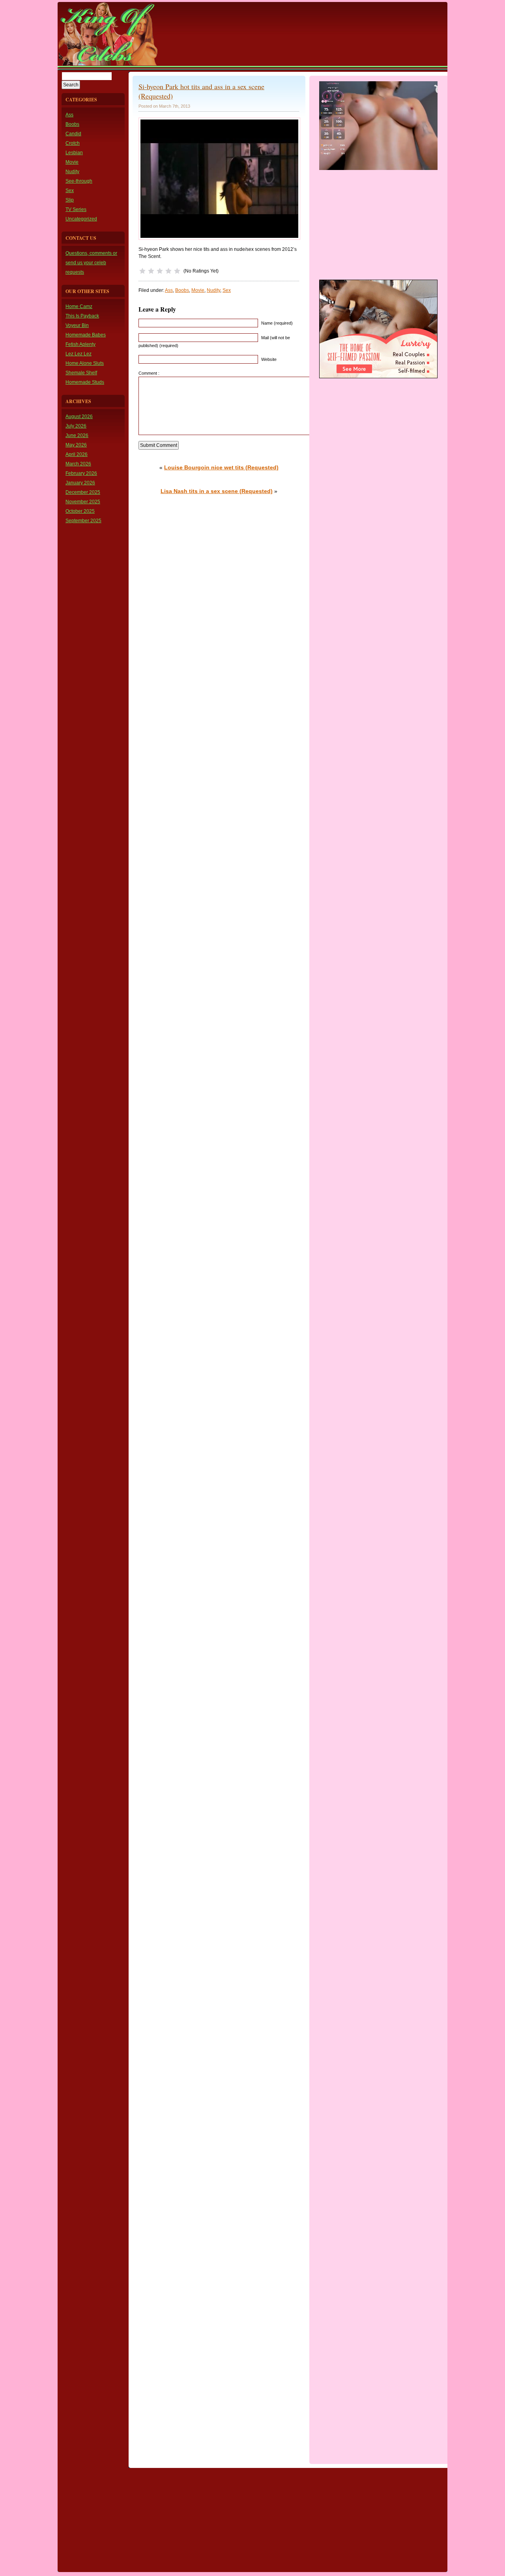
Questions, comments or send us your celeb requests (91, 263)
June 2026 (77, 435)
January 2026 (80, 483)
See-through (79, 181)
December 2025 (83, 492)
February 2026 (81, 473)
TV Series (76, 209)
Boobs (72, 124)
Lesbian (74, 153)
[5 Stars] (177, 271)
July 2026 (76, 426)
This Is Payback (82, 316)
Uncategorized (81, 219)
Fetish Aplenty (80, 344)
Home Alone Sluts (85, 363)
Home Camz (79, 306)
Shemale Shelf (81, 373)
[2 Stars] (151, 271)
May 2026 (76, 445)
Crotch (73, 143)
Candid (73, 134)
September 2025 (83, 521)
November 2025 (83, 502)
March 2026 (78, 464)
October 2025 (80, 511)
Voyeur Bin (77, 325)
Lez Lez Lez (79, 354)
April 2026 (77, 454)
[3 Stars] (160, 271)
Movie (72, 162)
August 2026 (79, 417)
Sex (70, 191)
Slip (70, 200)
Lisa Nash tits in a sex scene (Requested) (217, 491)
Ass (69, 115)
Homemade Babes (86, 335)
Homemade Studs (85, 382)
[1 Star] (142, 271)
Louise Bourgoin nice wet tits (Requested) (221, 467)
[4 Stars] (168, 271)
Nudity (72, 172)
